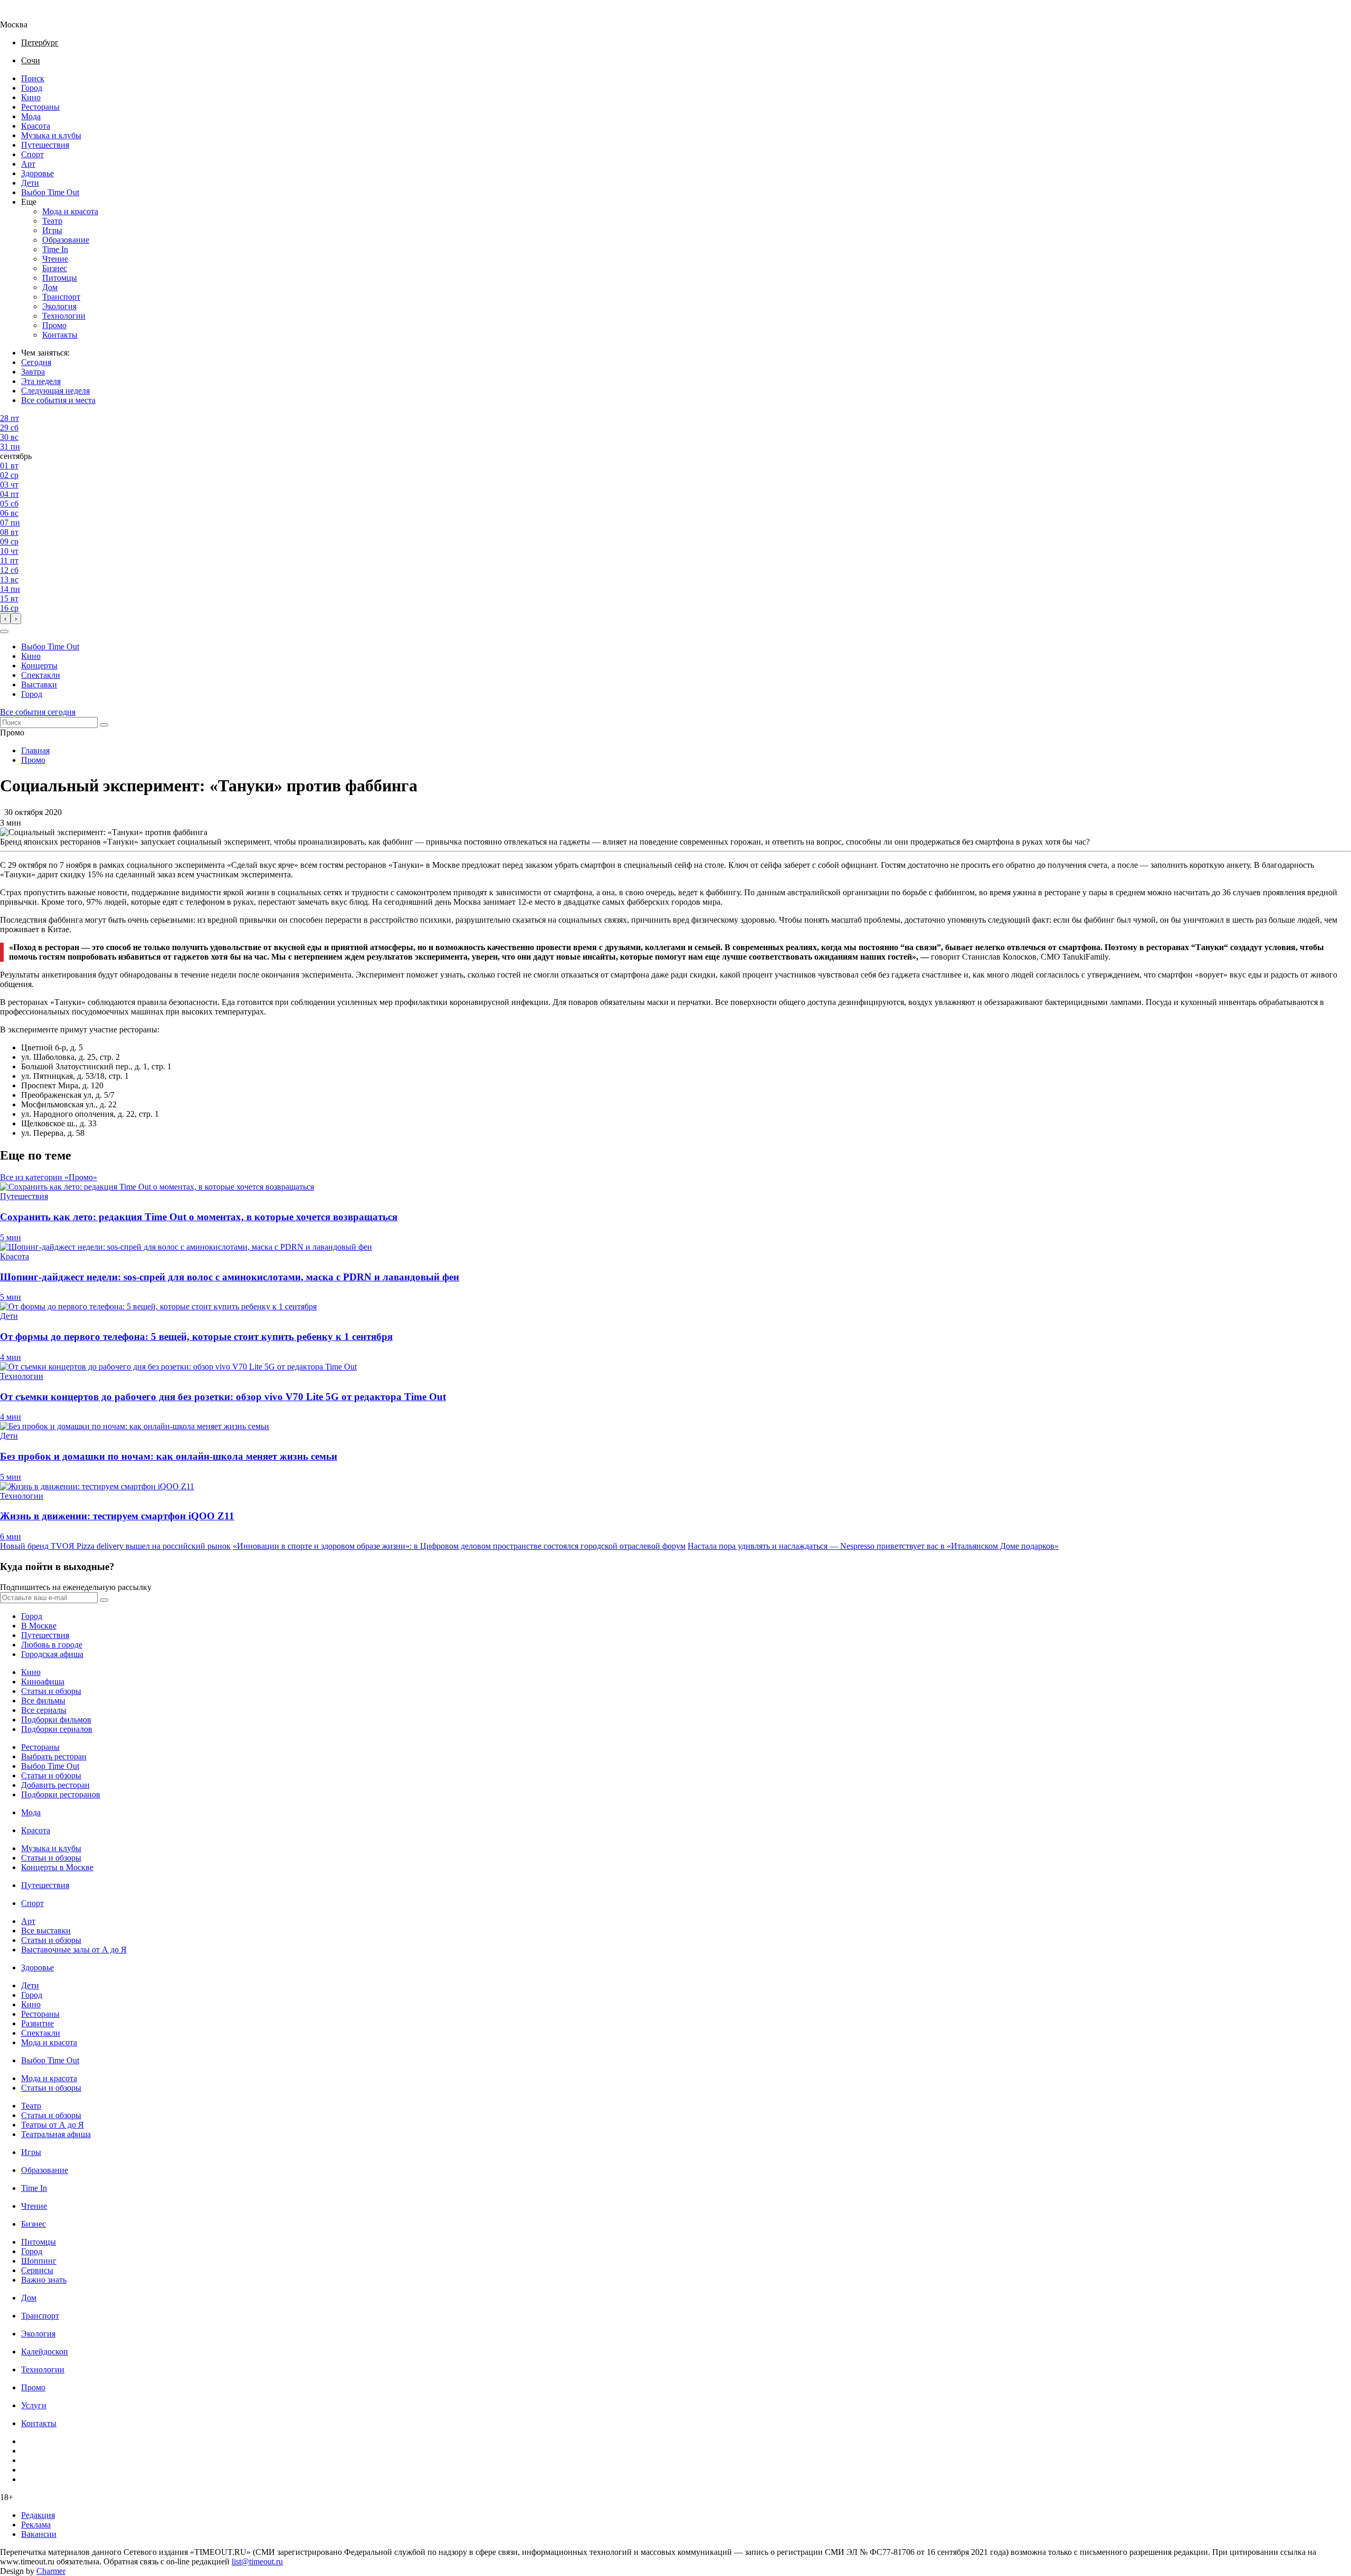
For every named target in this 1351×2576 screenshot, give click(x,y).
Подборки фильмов (56, 1720)
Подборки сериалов (57, 1729)
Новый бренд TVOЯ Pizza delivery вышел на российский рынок (115, 1546)
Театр (52, 221)
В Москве (39, 1626)
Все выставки (46, 1931)
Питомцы (60, 278)
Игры (52, 230)
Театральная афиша (56, 2134)
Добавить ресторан (55, 1785)
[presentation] (5, 619)
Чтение (55, 259)
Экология (59, 306)
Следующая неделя (55, 391)
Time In (55, 249)
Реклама (36, 2525)
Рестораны (40, 107)
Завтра (33, 372)
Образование (66, 240)
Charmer (51, 2571)
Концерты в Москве (57, 1867)
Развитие (37, 2023)
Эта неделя (41, 381)
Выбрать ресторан (54, 1756)
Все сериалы (44, 1710)
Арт (28, 164)
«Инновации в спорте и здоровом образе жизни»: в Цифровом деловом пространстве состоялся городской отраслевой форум (459, 1546)
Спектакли (41, 675)
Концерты (39, 665)
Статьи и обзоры (51, 1691)
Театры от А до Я (53, 2125)
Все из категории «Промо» (49, 1177)
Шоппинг (39, 2261)
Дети (30, 183)
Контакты (60, 335)
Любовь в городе (52, 1645)
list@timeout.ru (257, 2561)
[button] (4, 631)
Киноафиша (43, 1682)
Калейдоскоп (45, 2352)
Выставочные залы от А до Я (74, 1950)
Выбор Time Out (50, 192)
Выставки (39, 684)
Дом (50, 287)
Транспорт (61, 297)
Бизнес (55, 268)
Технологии (64, 316)
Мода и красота (70, 211)
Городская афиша (52, 1654)
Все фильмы (43, 1701)
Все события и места (58, 400)
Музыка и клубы (51, 135)
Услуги (34, 2405)
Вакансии (39, 2534)
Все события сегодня (38, 712)
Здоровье (37, 173)
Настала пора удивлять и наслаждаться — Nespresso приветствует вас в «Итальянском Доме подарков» (873, 1546)
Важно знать (44, 2280)
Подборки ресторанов (61, 1794)
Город (32, 88)
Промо (54, 325)
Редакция (38, 2515)
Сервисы (37, 2270)
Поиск (33, 78)
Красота (36, 126)
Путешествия (45, 145)
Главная (35, 750)
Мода (31, 116)
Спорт (32, 154)
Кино (31, 97)
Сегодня (36, 362)
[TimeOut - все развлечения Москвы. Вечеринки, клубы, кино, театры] (23, 15)
